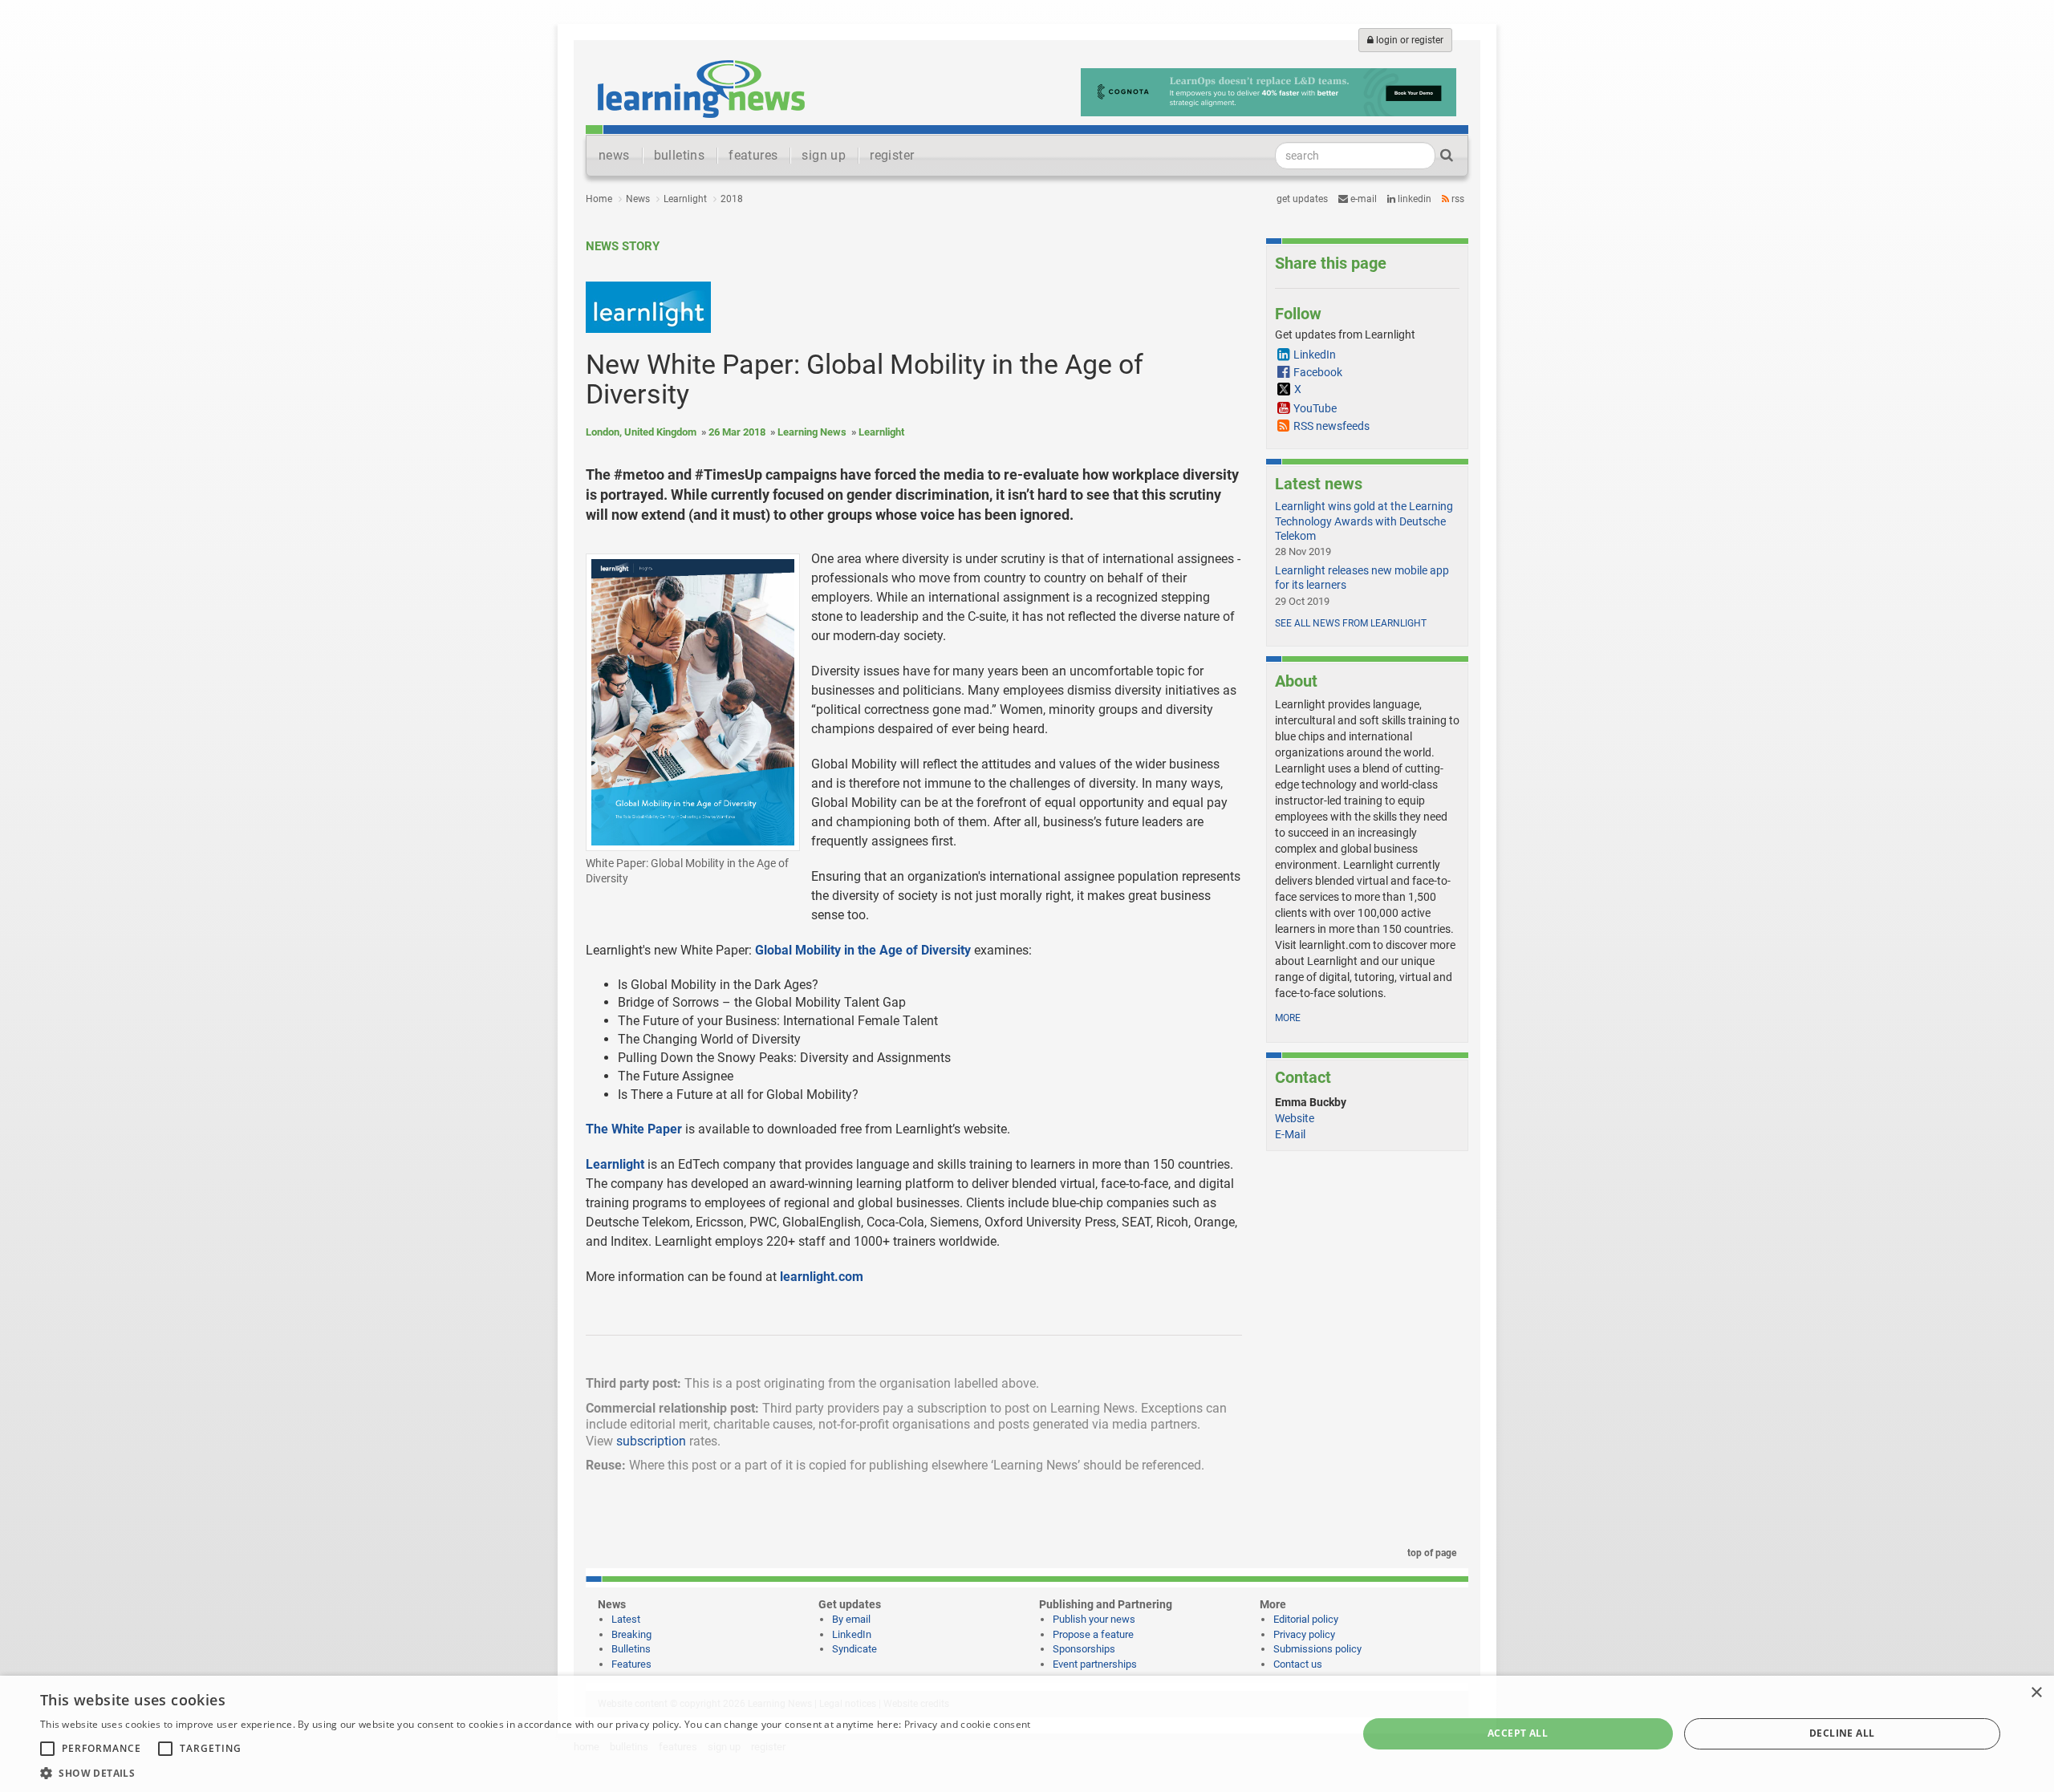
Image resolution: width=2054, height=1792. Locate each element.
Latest (626, 1619)
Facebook (1318, 372)
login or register (1409, 40)
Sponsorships (1084, 1649)
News (638, 199)
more (1288, 1018)
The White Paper (634, 1129)
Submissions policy (1317, 1649)
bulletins (680, 155)
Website (1295, 1118)
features (753, 155)
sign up (824, 155)
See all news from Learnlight (1351, 623)
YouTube (1315, 408)
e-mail (1362, 199)
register (892, 155)
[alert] (1027, 1734)
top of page (1431, 1553)
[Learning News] (701, 88)
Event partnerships (1095, 1664)
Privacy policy (1304, 1634)
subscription (651, 1441)
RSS (1457, 199)
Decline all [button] (1842, 1733)
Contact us (1298, 1664)
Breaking (631, 1634)
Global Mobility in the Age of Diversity (863, 950)
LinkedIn (1413, 199)
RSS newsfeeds (1331, 426)
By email (851, 1619)
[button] (535, 1772)
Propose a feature (1093, 1634)
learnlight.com (822, 1277)
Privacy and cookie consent (968, 1724)
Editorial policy (1306, 1619)
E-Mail (1290, 1134)
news (614, 155)
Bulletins (631, 1649)
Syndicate (854, 1649)
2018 (732, 199)
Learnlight (685, 199)
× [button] (2036, 1693)
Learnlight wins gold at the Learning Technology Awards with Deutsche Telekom (1364, 521)
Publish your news (1094, 1619)
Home (599, 199)
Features (631, 1664)
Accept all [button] (1518, 1733)
